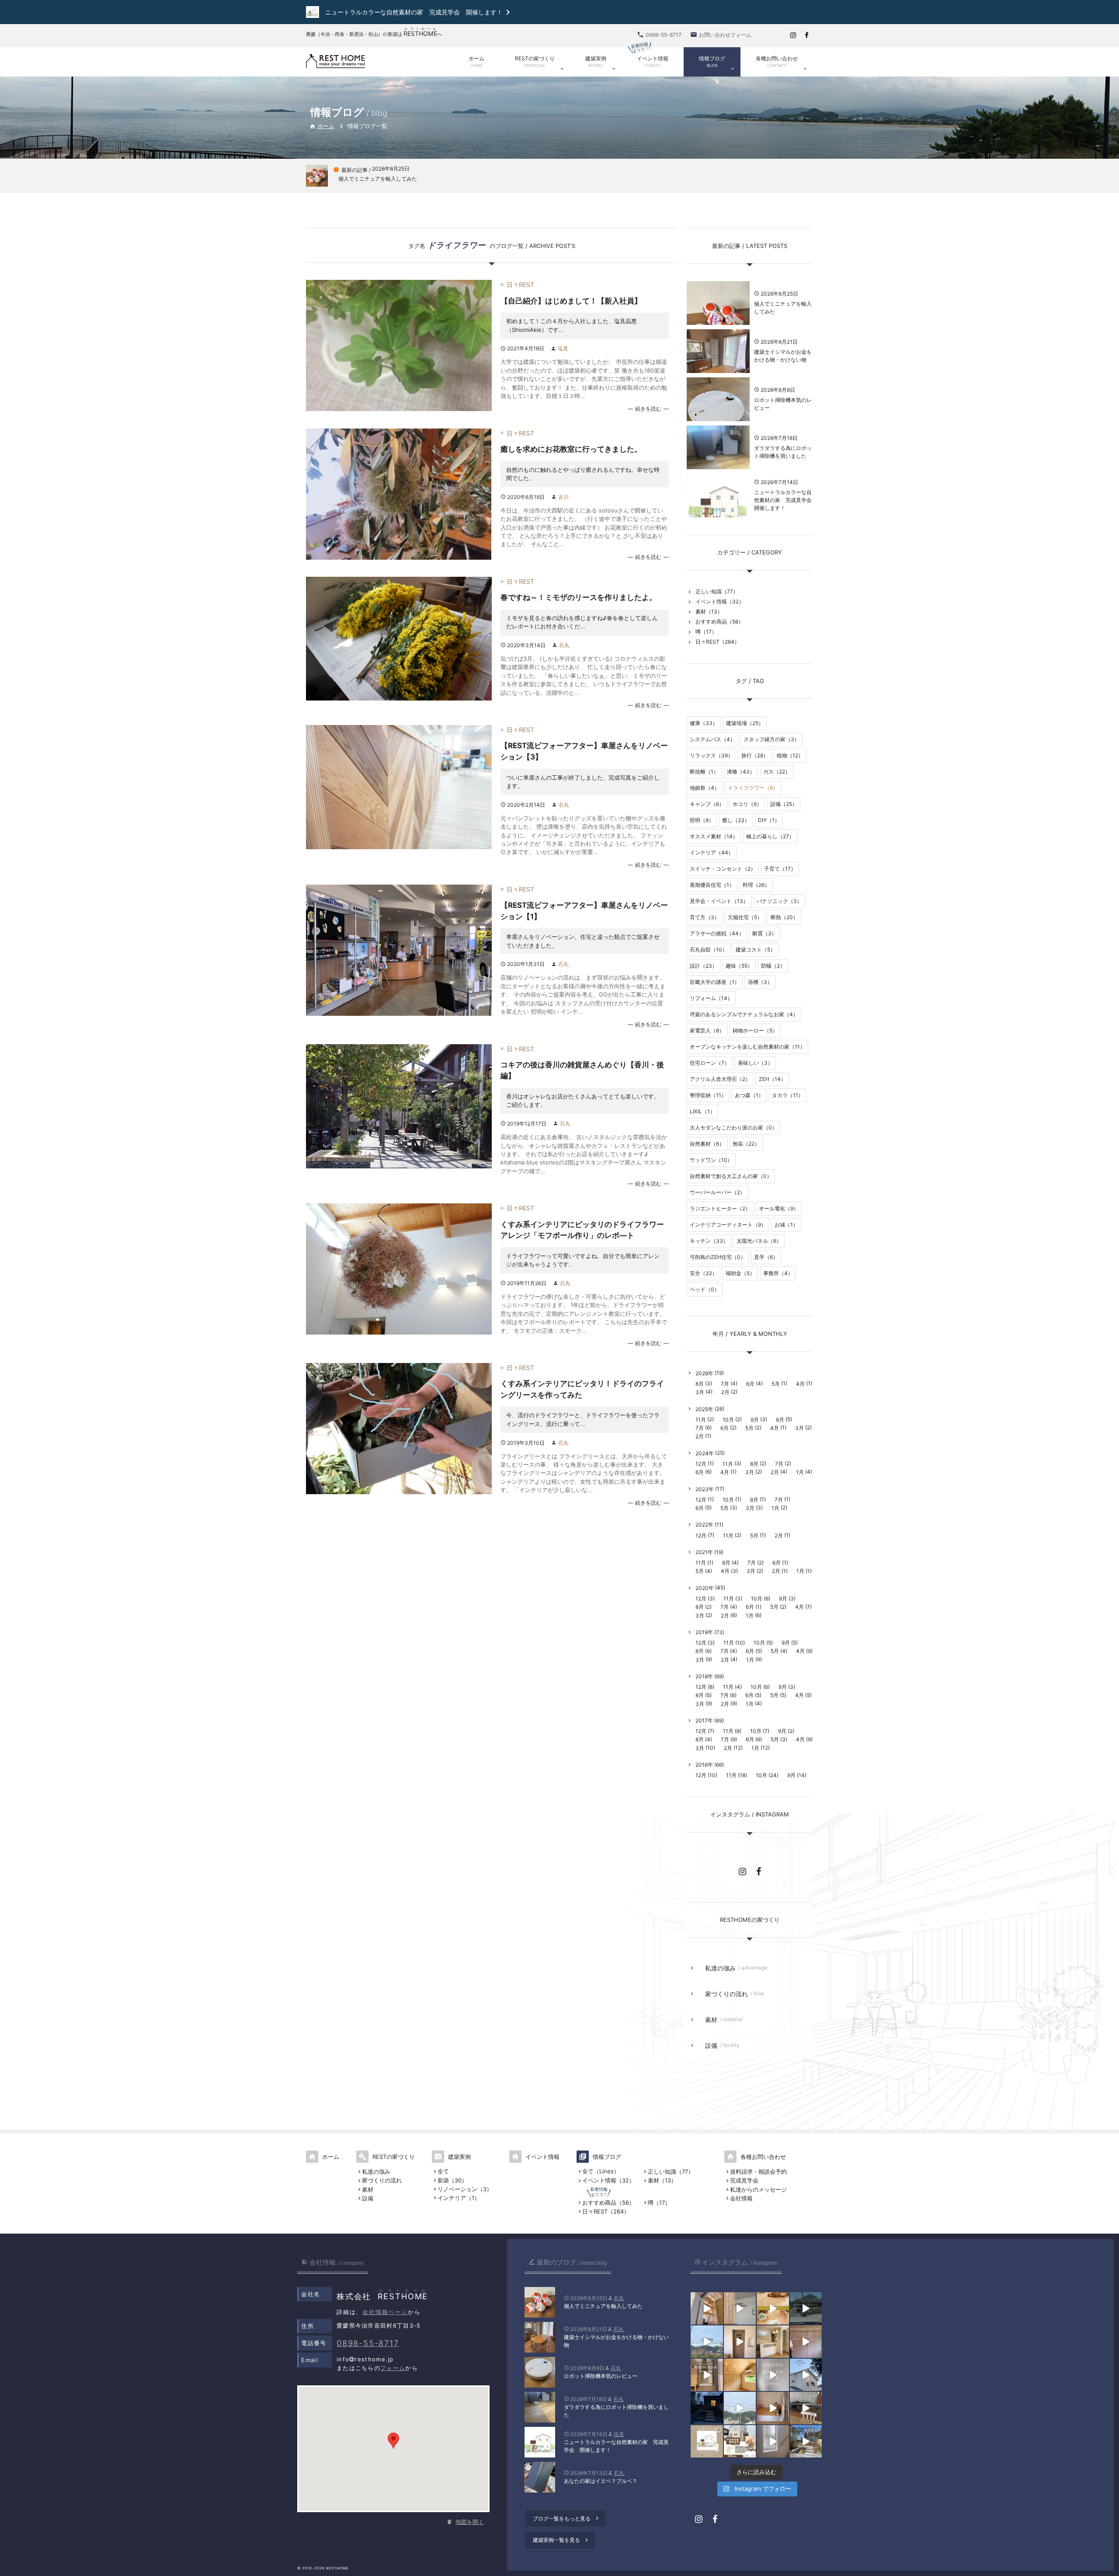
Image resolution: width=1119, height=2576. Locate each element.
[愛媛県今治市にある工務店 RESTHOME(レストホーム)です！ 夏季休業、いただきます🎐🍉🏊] (707, 2342)
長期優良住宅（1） (712, 885)
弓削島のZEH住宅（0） (718, 1257)
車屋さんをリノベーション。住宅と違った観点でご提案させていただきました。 (583, 941)
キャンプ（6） (707, 804)
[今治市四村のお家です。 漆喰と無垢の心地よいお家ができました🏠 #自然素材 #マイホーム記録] (773, 2342)
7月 (725, 1384)
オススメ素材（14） (714, 836)
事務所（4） (778, 1273)
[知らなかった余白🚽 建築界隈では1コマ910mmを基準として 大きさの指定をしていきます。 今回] (707, 2308)
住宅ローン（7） (710, 1063)
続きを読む (648, 409)
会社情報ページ (385, 2312)
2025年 (704, 1409)
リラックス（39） (711, 755)
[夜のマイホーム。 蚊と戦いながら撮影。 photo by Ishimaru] (707, 2408)
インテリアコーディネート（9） (728, 1225)
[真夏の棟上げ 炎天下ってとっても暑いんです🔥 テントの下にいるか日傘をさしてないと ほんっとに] (740, 2408)
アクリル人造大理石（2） (720, 1079)
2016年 (704, 1765)
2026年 (704, 1373)
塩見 (563, 348)
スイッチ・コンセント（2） (723, 869)
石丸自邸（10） (709, 950)
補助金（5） (740, 1273)
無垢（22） (746, 1144)
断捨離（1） (704, 772)
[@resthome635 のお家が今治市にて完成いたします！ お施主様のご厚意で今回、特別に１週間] (806, 2375)
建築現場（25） (745, 723)
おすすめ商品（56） (719, 622)
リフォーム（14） (711, 998)
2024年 (705, 1453)
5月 (776, 1384)
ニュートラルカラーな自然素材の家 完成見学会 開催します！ (783, 500)
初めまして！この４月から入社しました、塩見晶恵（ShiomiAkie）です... (572, 325)
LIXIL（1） (702, 1111)
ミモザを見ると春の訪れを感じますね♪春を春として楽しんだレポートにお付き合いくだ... (582, 622)
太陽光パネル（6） (759, 1241)
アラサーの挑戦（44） (717, 933)
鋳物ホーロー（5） (755, 1030)
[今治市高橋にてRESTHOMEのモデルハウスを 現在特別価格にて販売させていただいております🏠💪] (773, 2408)
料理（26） (756, 885)
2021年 (704, 1552)
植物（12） (790, 755)
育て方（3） (705, 917)
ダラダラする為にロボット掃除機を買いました (783, 452)
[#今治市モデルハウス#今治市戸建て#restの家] (806, 2308)
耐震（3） (765, 933)
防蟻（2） (773, 966)
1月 (800, 1472)
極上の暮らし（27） (770, 836)
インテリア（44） (712, 852)
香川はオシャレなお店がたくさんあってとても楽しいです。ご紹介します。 (583, 1100)
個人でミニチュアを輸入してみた (783, 308)
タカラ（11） (788, 1095)
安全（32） (704, 1273)
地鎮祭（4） (705, 788)
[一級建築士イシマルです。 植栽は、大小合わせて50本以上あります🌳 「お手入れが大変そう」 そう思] (806, 2441)
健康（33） (704, 723)
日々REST (520, 284)
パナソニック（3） (779, 901)
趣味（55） (739, 966)
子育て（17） (780, 869)
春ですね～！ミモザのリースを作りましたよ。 (579, 597)
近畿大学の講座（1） (715, 982)
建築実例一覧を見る (561, 2540)
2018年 (704, 1676)
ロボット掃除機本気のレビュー (783, 404)
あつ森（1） (749, 1095)
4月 (800, 1384)
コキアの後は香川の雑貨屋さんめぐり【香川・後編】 (582, 1070)
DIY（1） (769, 820)
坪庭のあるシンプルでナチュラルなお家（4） (744, 1014)
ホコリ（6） (747, 804)
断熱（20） (784, 917)
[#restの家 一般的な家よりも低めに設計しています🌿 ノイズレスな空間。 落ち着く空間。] (806, 2342)
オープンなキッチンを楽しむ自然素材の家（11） (747, 1047)
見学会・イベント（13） (719, 901)
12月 (701, 1464)
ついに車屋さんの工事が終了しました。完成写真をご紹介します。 (583, 782)
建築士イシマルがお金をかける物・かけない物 (783, 356)
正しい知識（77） (717, 591)
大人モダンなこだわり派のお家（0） (733, 1128)
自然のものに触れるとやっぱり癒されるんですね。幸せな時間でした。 (583, 474)
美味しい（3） (755, 1063)
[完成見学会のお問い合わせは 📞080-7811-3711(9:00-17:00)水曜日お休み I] (773, 2375)
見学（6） (766, 1257)
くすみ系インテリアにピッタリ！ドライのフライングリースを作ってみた (582, 1389)
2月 (725, 1392)
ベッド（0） (705, 1289)
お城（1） (786, 1225)
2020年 (705, 1588)
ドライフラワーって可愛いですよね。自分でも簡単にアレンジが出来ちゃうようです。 (583, 1260)
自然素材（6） (707, 1144)
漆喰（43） (741, 772)
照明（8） (702, 820)
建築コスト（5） (756, 950)
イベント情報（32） (720, 601)
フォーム (393, 2368)
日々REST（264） (718, 642)
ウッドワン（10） (711, 1160)
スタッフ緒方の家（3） (771, 739)
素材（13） (709, 612)
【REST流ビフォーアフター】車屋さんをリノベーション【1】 (584, 911)
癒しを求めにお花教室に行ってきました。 (571, 449)
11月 (701, 1420)
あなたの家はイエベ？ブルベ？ (601, 2481)
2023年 (705, 1489)
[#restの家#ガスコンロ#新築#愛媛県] (806, 2408)
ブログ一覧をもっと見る (566, 2518)
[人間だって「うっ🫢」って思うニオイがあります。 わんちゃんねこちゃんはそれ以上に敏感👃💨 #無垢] (773, 2308)
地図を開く (470, 2522)
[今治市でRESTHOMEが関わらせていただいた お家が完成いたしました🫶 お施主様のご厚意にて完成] (740, 2342)
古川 (563, 497)
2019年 (704, 1632)
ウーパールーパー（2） (718, 1192)
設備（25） (784, 804)
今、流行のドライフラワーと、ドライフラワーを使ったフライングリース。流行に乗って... (583, 1419)
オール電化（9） (779, 1208)
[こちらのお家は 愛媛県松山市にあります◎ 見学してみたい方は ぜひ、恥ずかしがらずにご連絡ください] (707, 2375)
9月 (755, 1420)
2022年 (704, 1525)
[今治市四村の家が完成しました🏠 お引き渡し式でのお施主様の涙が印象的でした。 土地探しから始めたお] (740, 2308)
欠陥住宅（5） (745, 917)
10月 (728, 1420)
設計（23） (704, 966)
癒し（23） (736, 820)
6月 (750, 1384)
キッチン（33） (709, 1241)
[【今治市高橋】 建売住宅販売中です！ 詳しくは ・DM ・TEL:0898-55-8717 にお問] (740, 2441)
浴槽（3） (760, 982)
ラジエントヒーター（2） (720, 1208)
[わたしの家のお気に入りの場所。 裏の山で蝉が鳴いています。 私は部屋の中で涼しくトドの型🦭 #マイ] (740, 2375)
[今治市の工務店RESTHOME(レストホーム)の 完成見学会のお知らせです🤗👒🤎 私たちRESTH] (707, 2441)
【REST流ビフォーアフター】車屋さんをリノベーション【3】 (584, 751)
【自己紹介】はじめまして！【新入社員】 (571, 301)
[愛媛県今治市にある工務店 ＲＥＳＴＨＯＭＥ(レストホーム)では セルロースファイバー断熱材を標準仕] (773, 2441)
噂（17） (706, 632)
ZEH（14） (772, 1079)
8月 (700, 1384)
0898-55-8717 (368, 2343)
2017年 (704, 1720)
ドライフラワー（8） (753, 788)
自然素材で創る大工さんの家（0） (731, 1176)
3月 (700, 1392)
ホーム (322, 126)
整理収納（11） (708, 1095)
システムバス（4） (712, 739)
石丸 (564, 645)
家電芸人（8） (707, 1030)
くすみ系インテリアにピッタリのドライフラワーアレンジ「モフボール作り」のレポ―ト (582, 1230)
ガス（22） (777, 772)
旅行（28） (755, 755)
